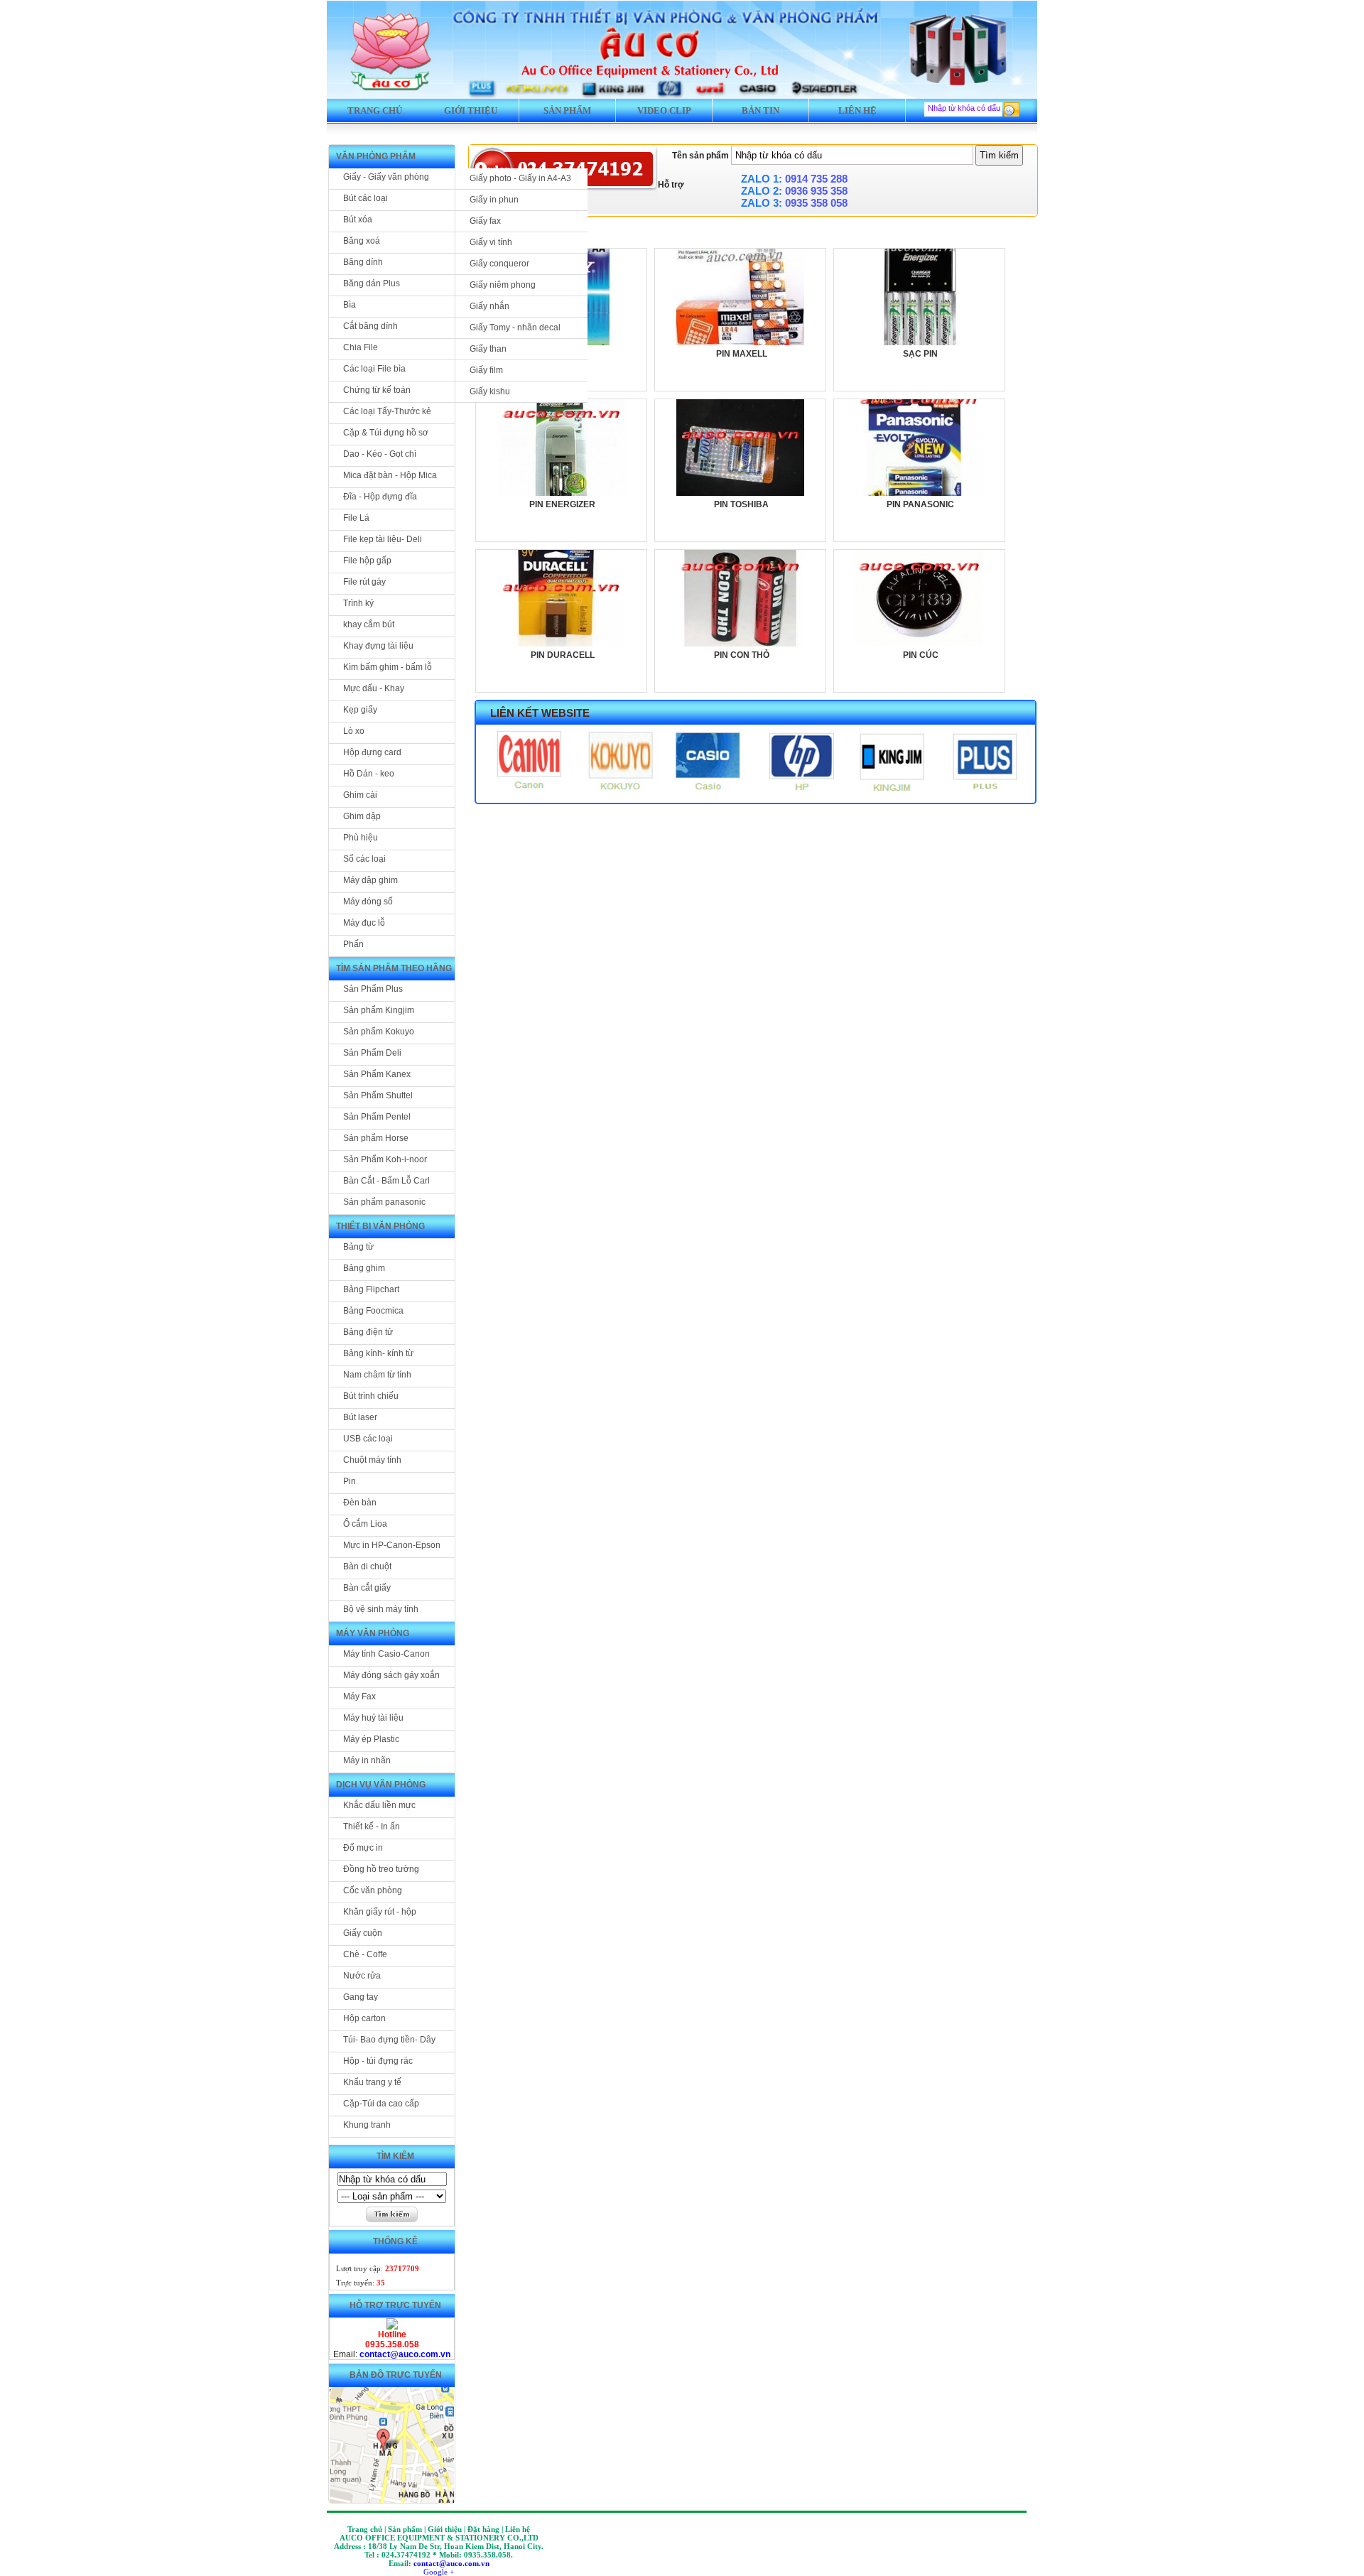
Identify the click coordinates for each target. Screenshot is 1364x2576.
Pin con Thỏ (742, 655)
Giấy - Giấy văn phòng (386, 177)
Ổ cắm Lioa (365, 1524)
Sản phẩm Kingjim (379, 1010)
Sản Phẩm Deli (372, 1053)
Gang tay (361, 1997)
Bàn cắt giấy (367, 1588)
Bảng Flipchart (371, 1289)
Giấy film (486, 370)
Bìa (350, 305)
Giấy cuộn (363, 1933)
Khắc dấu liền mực (379, 1805)
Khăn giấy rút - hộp (380, 1912)
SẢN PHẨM (567, 110)
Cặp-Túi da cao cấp (381, 2104)
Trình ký (358, 603)
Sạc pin (920, 354)
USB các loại (368, 1439)
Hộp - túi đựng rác (378, 2061)
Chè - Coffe (365, 1954)
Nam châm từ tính (377, 1375)
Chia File (361, 347)
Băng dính (363, 262)
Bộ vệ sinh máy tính (381, 1609)
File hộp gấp (367, 561)
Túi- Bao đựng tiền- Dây (389, 2040)
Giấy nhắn (489, 306)
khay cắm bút (369, 624)
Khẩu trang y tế (372, 2082)
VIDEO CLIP (664, 110)
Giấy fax (485, 221)
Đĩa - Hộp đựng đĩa (380, 497)
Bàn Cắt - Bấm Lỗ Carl (386, 1181)
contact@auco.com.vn (405, 2354)
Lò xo (354, 731)
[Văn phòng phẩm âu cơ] (392, 2327)
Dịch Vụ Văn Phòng (381, 1785)
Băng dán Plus (372, 283)
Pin (350, 1481)
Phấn (353, 944)
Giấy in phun (494, 200)
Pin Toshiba (741, 504)
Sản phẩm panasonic (384, 1202)
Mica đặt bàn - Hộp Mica (390, 475)
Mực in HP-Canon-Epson (392, 1545)
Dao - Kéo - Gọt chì (380, 454)
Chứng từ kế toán (377, 390)
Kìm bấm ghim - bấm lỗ (388, 667)
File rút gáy (364, 582)
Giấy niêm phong (503, 285)
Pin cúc (921, 655)
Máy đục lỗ (364, 923)
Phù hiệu (361, 838)
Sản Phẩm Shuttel (378, 1095)
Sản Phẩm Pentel (377, 1117)
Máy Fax (359, 1696)
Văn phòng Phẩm (376, 156)
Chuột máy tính (372, 1460)
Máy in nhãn (367, 1760)
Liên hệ (857, 110)
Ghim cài (360, 795)
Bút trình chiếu (371, 1396)
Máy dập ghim (370, 880)
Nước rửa (362, 1976)
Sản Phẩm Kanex (377, 1074)
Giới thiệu (471, 110)
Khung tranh (367, 2125)
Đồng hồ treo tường (381, 1869)
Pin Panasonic (920, 504)
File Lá (356, 518)
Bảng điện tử (368, 1332)
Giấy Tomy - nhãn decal (515, 328)
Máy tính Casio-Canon (386, 1654)
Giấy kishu (490, 391)
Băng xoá (362, 241)
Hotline (392, 2334)
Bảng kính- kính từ (378, 1353)
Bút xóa (358, 220)
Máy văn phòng (373, 1633)
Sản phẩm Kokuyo (379, 1032)
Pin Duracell (563, 655)
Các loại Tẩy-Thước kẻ (387, 411)
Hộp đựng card (372, 752)
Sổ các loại (364, 859)
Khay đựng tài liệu (378, 646)
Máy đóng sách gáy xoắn (391, 1675)
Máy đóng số (368, 902)
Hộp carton (364, 2018)
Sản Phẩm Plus (373, 989)
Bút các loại (366, 198)
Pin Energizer (562, 504)
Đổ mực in (363, 1848)
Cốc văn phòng (373, 1890)
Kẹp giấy (360, 710)
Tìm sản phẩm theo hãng (394, 968)
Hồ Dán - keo (369, 774)
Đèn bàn (360, 1503)
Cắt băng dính (370, 326)
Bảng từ (358, 1247)
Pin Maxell (742, 354)
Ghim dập (362, 816)
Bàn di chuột (367, 1566)
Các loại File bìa (374, 369)
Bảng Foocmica (373, 1311)
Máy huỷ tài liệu (373, 1718)
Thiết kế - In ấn (372, 1827)
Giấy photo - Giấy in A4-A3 (520, 178)
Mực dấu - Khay (374, 688)
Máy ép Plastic (371, 1739)
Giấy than (488, 349)
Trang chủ (375, 110)
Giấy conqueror (499, 264)
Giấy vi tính (491, 242)
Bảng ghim (364, 1268)
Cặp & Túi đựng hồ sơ (386, 433)
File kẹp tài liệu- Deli (383, 539)
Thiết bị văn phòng (380, 1226)
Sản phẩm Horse (376, 1138)
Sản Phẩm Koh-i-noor (385, 1159)
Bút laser (360, 1417)
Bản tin (761, 110)
